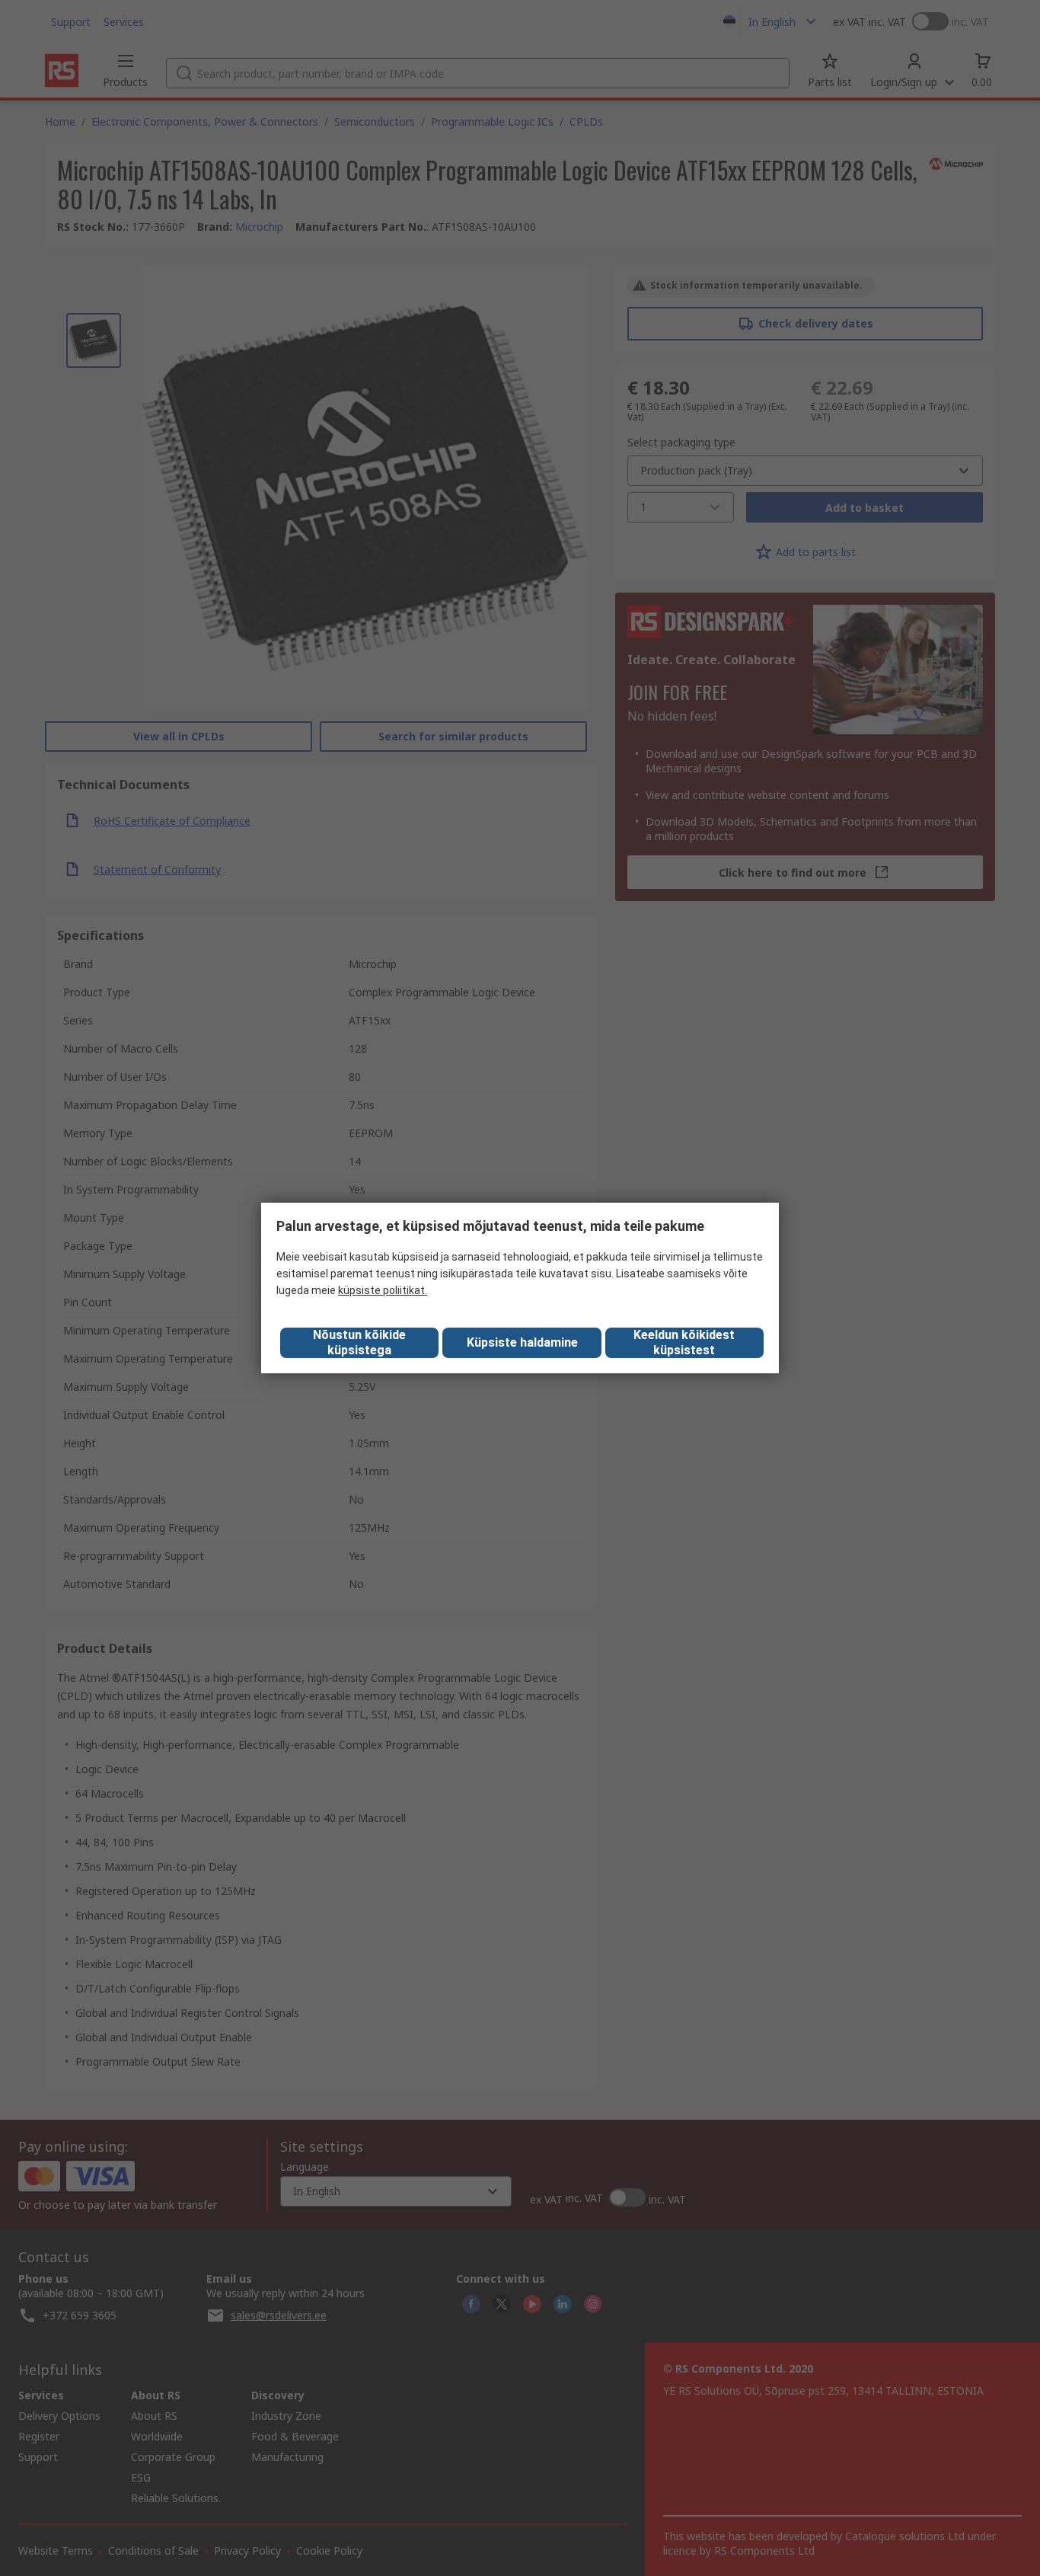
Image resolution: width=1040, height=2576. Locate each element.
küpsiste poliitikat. (383, 1290)
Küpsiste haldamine (522, 1342)
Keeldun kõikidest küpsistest (684, 1342)
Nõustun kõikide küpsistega (359, 1342)
